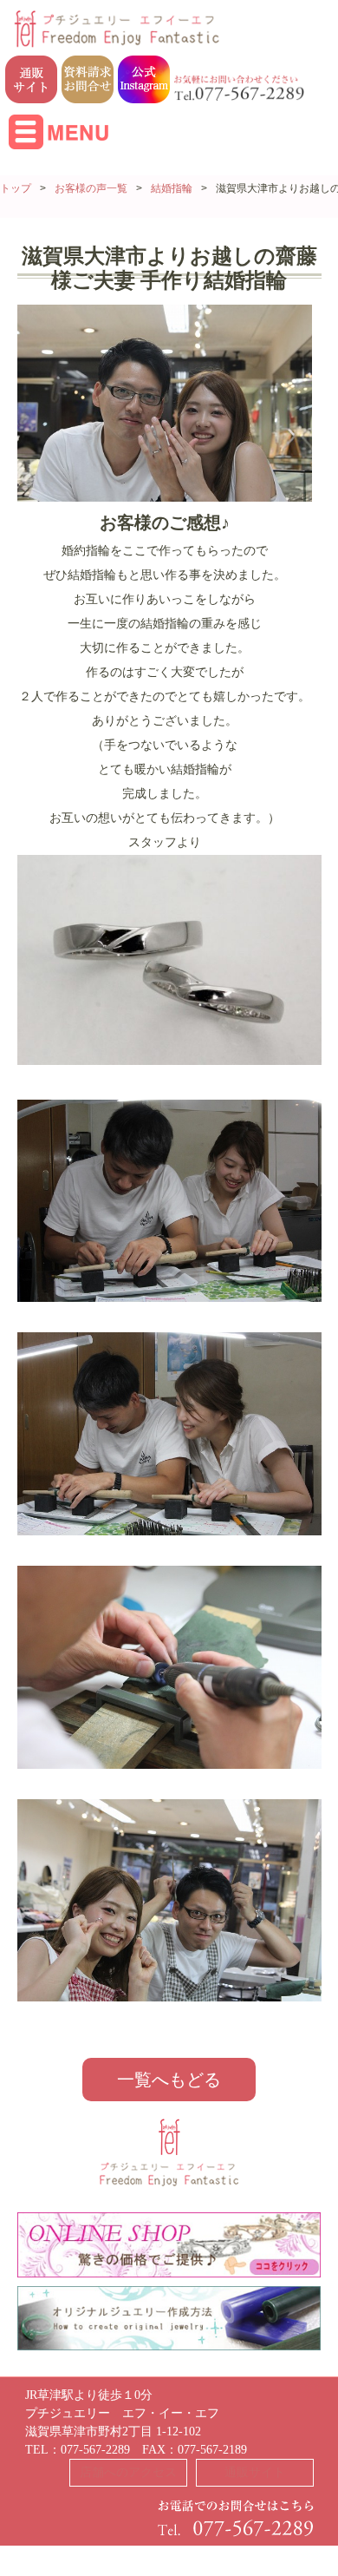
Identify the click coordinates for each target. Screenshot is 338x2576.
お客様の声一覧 (91, 188)
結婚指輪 (172, 188)
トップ (16, 188)
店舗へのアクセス (128, 2472)
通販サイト (255, 2472)
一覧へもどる (169, 2080)
